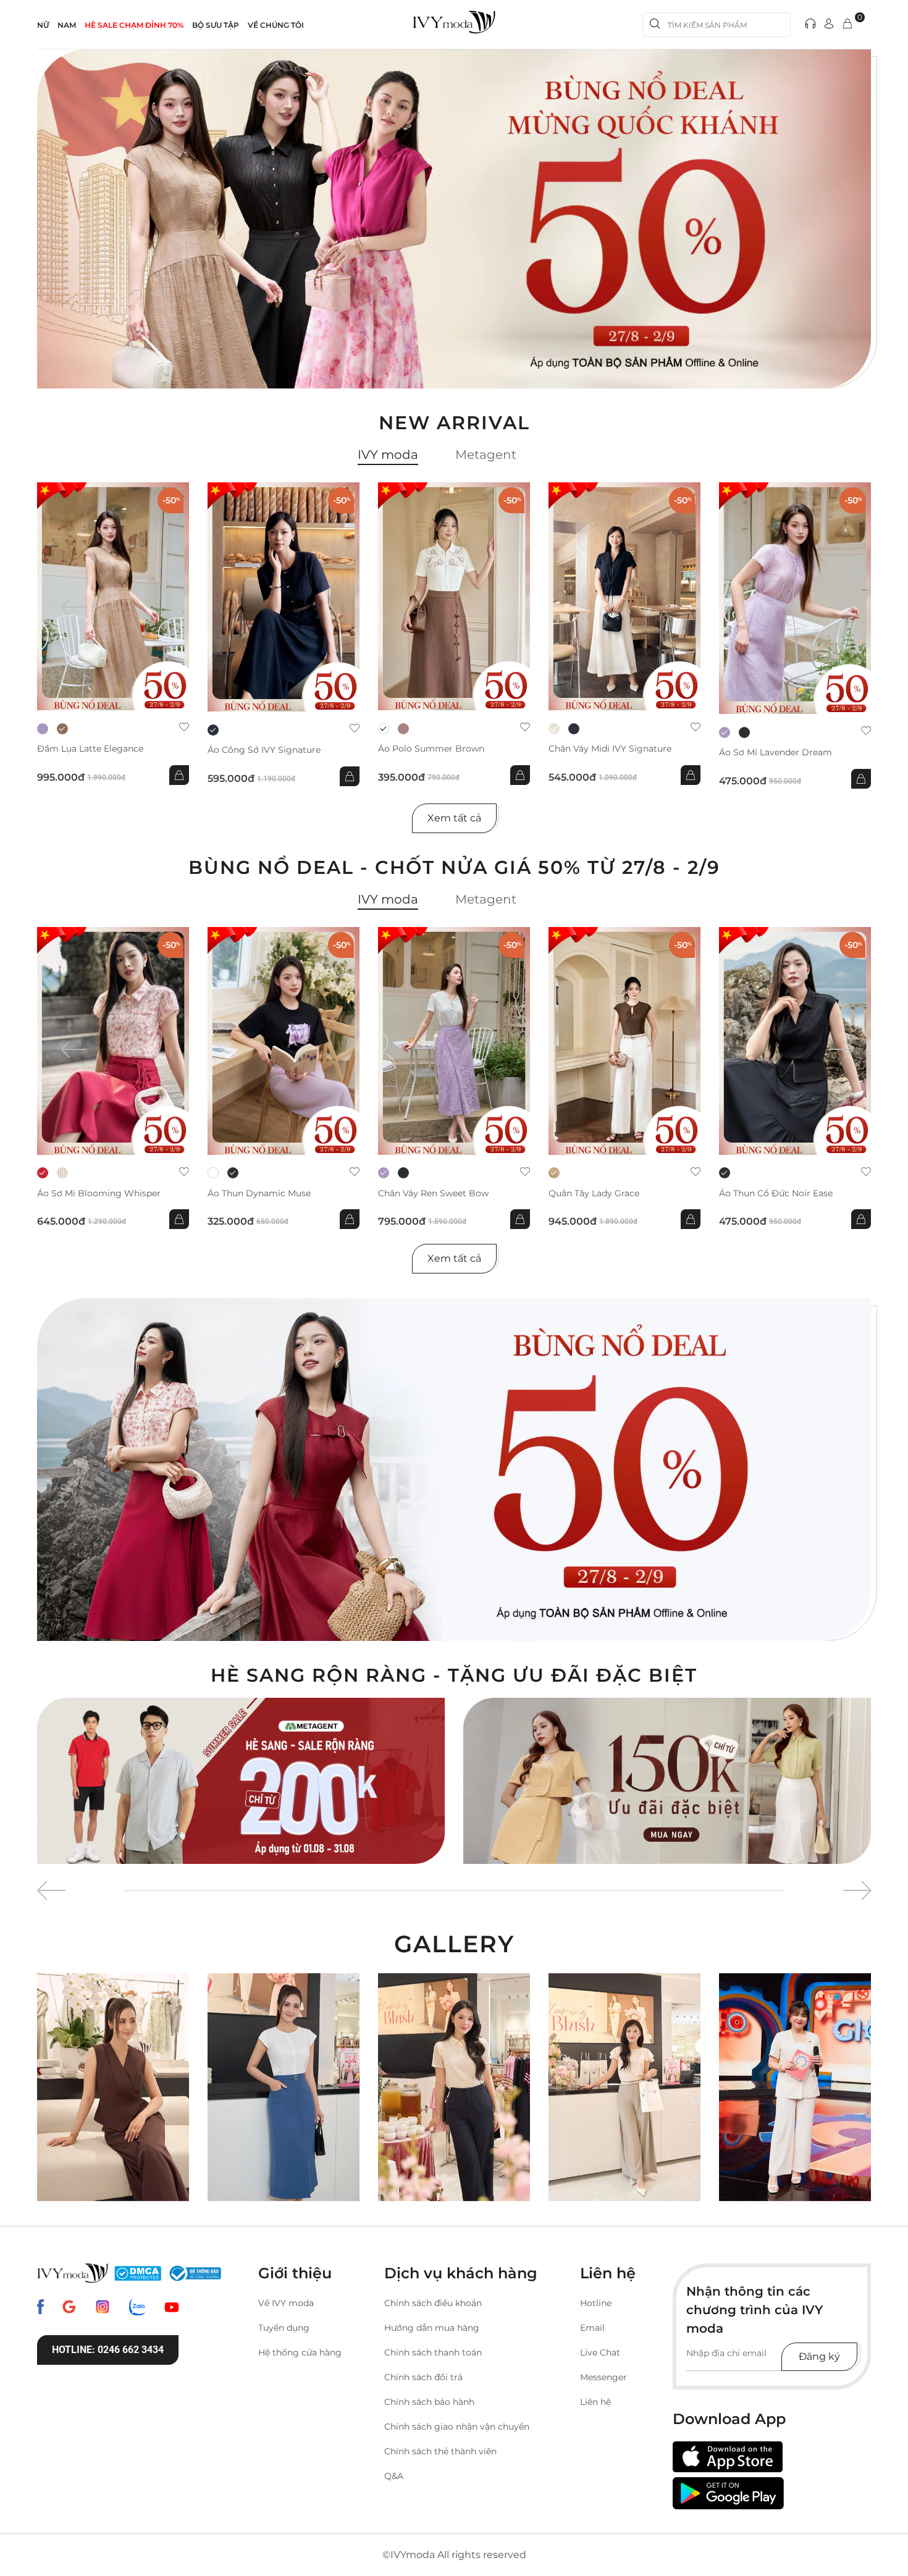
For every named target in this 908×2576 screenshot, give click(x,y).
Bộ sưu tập (216, 25)
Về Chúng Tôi (276, 25)
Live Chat (600, 2352)
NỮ (43, 25)
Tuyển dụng (284, 2328)
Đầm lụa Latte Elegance (90, 749)
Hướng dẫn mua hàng (432, 2328)
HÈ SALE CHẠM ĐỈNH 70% (134, 25)
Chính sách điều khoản (433, 2303)
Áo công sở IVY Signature (264, 750)
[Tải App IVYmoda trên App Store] (728, 2457)
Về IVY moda (286, 2303)
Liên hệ (595, 2402)
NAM (67, 25)
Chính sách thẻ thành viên (440, 2451)
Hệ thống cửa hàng (300, 2352)
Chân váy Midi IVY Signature (610, 749)
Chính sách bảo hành (429, 2402)
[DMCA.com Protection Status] (138, 2273)
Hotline (596, 2303)
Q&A (394, 2476)
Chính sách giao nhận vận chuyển (457, 2427)
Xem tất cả (454, 818)
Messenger (603, 2377)
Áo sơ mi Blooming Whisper (99, 1194)
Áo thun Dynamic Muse (259, 1194)
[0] (847, 24)
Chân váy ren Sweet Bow (433, 1194)
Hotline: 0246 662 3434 (108, 2350)
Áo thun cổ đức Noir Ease (776, 1194)
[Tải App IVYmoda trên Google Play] (728, 2493)
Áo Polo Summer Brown (431, 749)
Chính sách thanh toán (433, 2352)
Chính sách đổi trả (423, 2377)
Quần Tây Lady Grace (594, 1194)
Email (592, 2328)
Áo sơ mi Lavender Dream (776, 753)
